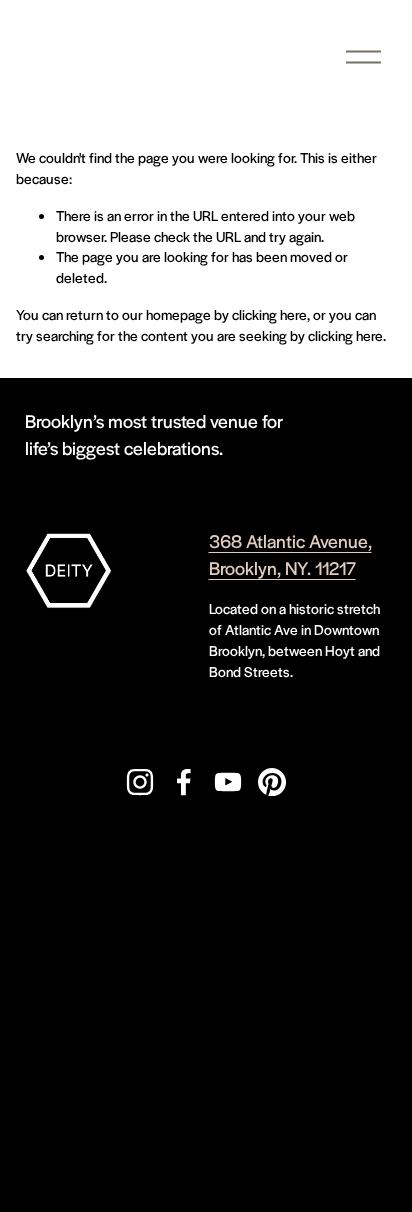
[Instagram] (140, 782)
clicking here (269, 314)
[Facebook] (184, 782)
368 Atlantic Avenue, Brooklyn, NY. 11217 (290, 554)
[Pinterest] (272, 782)
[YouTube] (228, 782)
